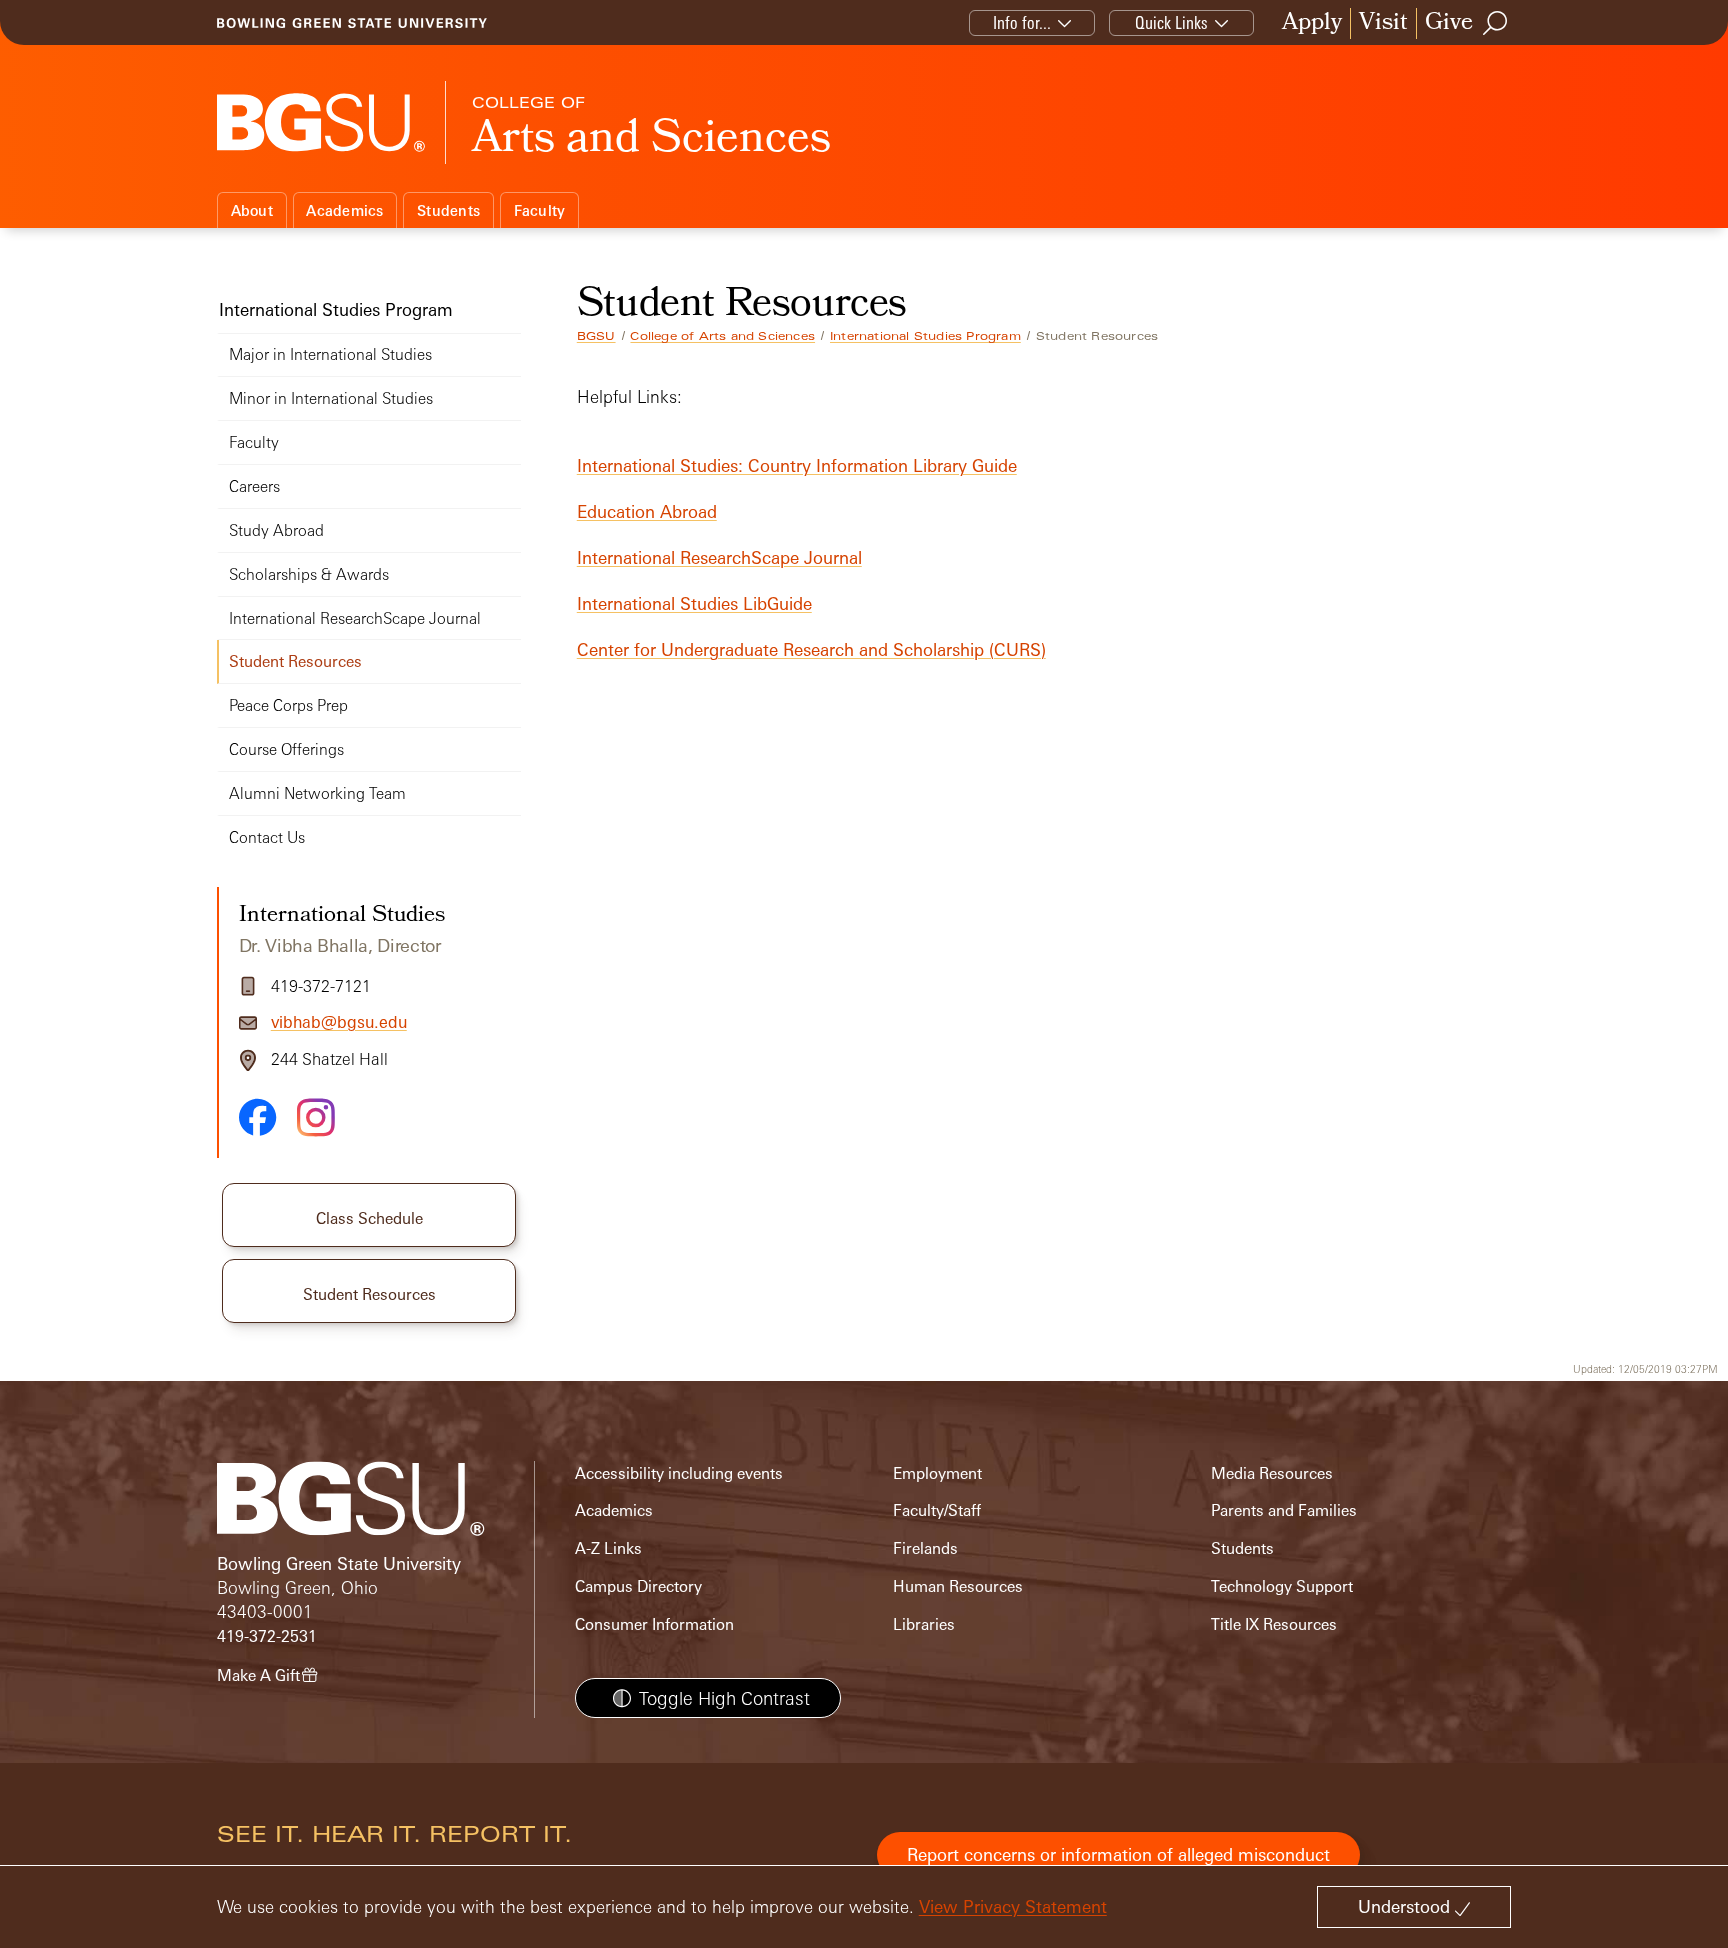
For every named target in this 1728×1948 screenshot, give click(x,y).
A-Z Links (608, 1548)
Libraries (924, 1624)
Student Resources (295, 661)
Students (448, 210)
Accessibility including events (679, 1473)
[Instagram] (316, 1117)
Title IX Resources (1274, 1624)
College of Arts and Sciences (722, 336)
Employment (937, 1473)
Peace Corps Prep (288, 705)
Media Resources (1272, 1473)
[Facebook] (258, 1117)
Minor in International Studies (331, 398)
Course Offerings (286, 749)
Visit (1383, 23)
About (252, 210)
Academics (344, 210)
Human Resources (958, 1586)
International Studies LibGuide (694, 603)
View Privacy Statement (1013, 1906)
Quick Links (1171, 22)
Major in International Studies (330, 354)
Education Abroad (647, 511)
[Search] (1496, 23)
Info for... (1022, 22)
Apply (1312, 23)
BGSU (596, 336)
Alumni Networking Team (317, 793)
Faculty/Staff (937, 1510)
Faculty (540, 210)
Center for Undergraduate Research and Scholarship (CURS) (811, 649)
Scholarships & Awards (309, 574)
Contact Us (267, 837)
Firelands (925, 1548)
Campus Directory (638, 1586)
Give (1449, 23)
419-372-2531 (267, 1636)
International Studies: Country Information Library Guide (797, 465)
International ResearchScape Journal (719, 557)
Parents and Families (1284, 1510)
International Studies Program (925, 336)
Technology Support (1282, 1586)
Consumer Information (654, 1624)
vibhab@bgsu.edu (339, 1022)
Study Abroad (276, 530)
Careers (254, 486)
